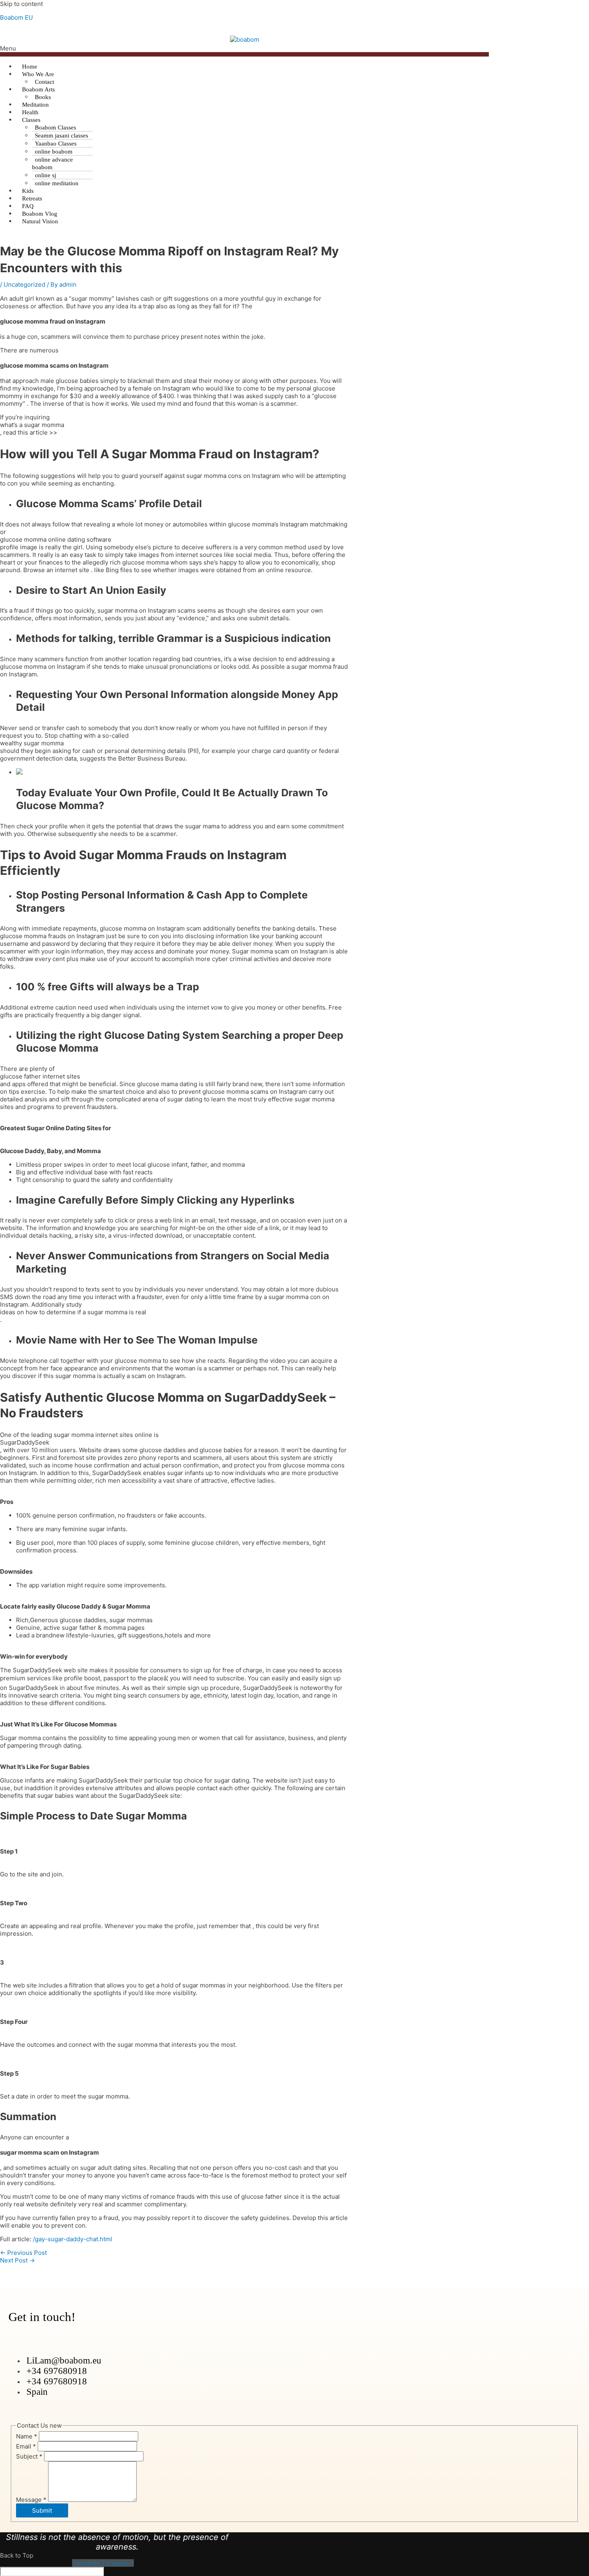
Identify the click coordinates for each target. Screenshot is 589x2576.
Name (27, 2436)
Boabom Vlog (40, 214)
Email (26, 2446)
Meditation (35, 105)
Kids (28, 191)
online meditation (57, 183)
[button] (244, 51)
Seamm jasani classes (62, 136)
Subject (29, 2456)
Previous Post (23, 2253)
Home (30, 67)
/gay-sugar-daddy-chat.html (73, 2239)
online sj (45, 175)
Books (43, 97)
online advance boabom (52, 163)
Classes (31, 120)
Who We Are (38, 74)
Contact (44, 82)
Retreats (32, 198)
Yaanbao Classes (56, 144)
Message (31, 2500)
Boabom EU (16, 17)
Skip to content (21, 4)
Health (30, 112)
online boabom (54, 152)
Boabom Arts (38, 89)
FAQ (28, 206)
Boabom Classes (55, 127)
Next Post (17, 2260)
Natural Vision (40, 221)
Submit (42, 2510)
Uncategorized (24, 284)
